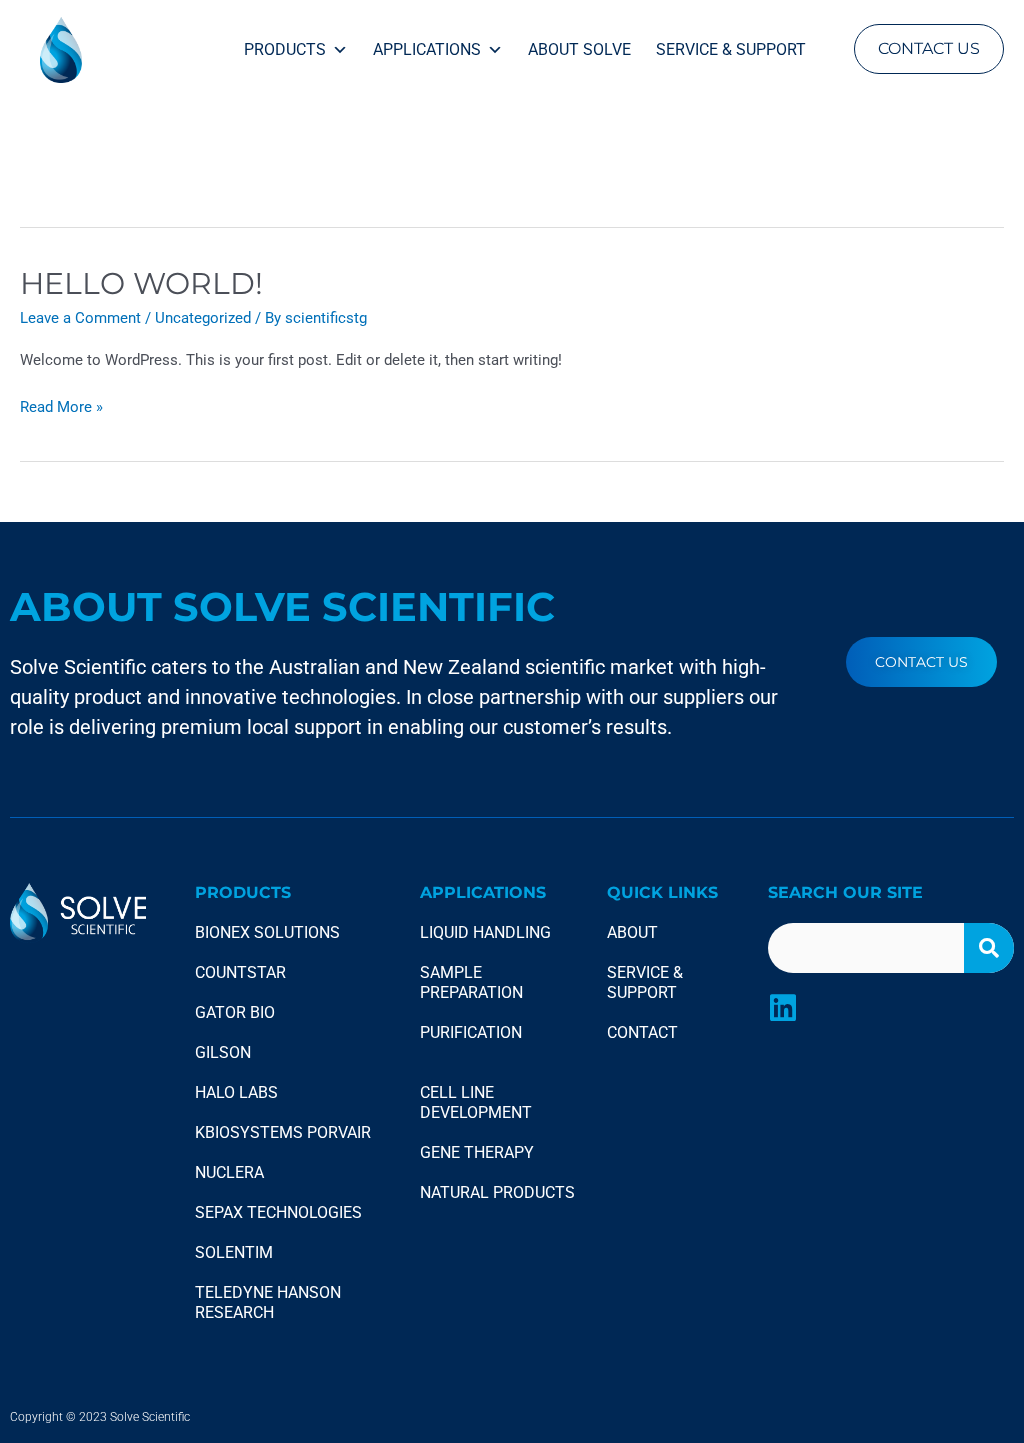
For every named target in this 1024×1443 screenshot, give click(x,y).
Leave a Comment (80, 318)
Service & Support (731, 49)
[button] (929, 49)
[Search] (989, 948)
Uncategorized (203, 318)
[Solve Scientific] (115, 49)
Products (285, 49)
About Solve (579, 49)
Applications (427, 49)
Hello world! (141, 283)
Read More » (61, 405)
